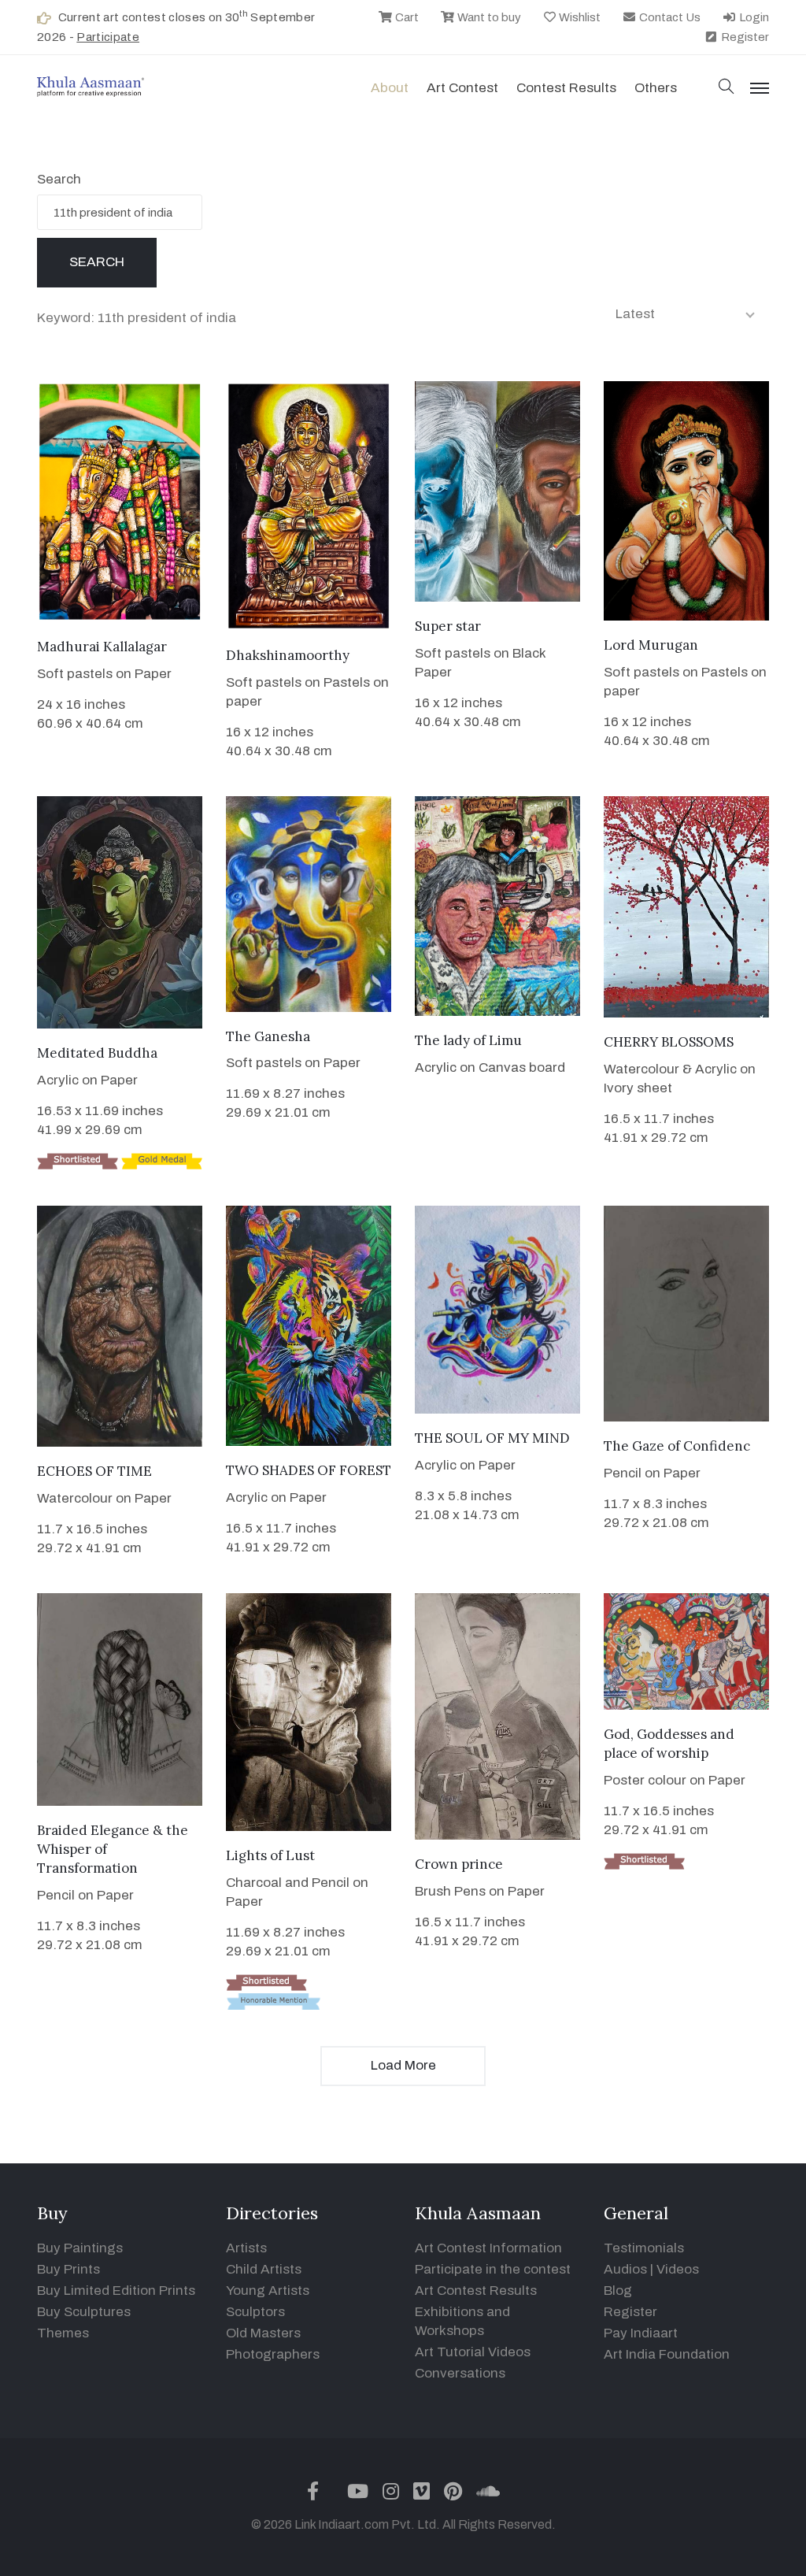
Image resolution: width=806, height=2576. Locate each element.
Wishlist (579, 17)
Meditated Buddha (97, 1053)
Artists (246, 2248)
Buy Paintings (80, 2248)
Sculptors (255, 2312)
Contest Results (566, 88)
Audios (625, 2269)
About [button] (390, 88)
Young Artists (268, 2291)
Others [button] (656, 88)
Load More (403, 2065)
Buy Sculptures (84, 2312)
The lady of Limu (468, 1040)
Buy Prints (68, 2269)
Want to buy (488, 17)
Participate (108, 37)
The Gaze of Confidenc (677, 1446)
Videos (678, 2269)
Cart (406, 17)
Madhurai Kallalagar (102, 647)
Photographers (273, 2354)
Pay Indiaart (641, 2333)
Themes (63, 2333)
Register (744, 37)
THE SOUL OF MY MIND (492, 1438)
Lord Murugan (651, 645)
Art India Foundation (667, 2354)
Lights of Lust (270, 1855)
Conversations (460, 2373)
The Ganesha (268, 1036)
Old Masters (263, 2333)
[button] (727, 88)
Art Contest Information (488, 2248)
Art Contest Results (476, 2291)
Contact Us (669, 17)
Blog (618, 2291)
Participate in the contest (493, 2269)
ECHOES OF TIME (94, 1471)
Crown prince (459, 1864)
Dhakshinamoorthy (288, 655)
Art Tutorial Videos (473, 2352)
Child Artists (264, 2269)
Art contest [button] (462, 88)
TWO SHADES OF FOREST (309, 1470)
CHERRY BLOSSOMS (669, 1042)
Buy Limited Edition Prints (116, 2291)
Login (753, 17)
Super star (448, 626)
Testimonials (644, 2248)
